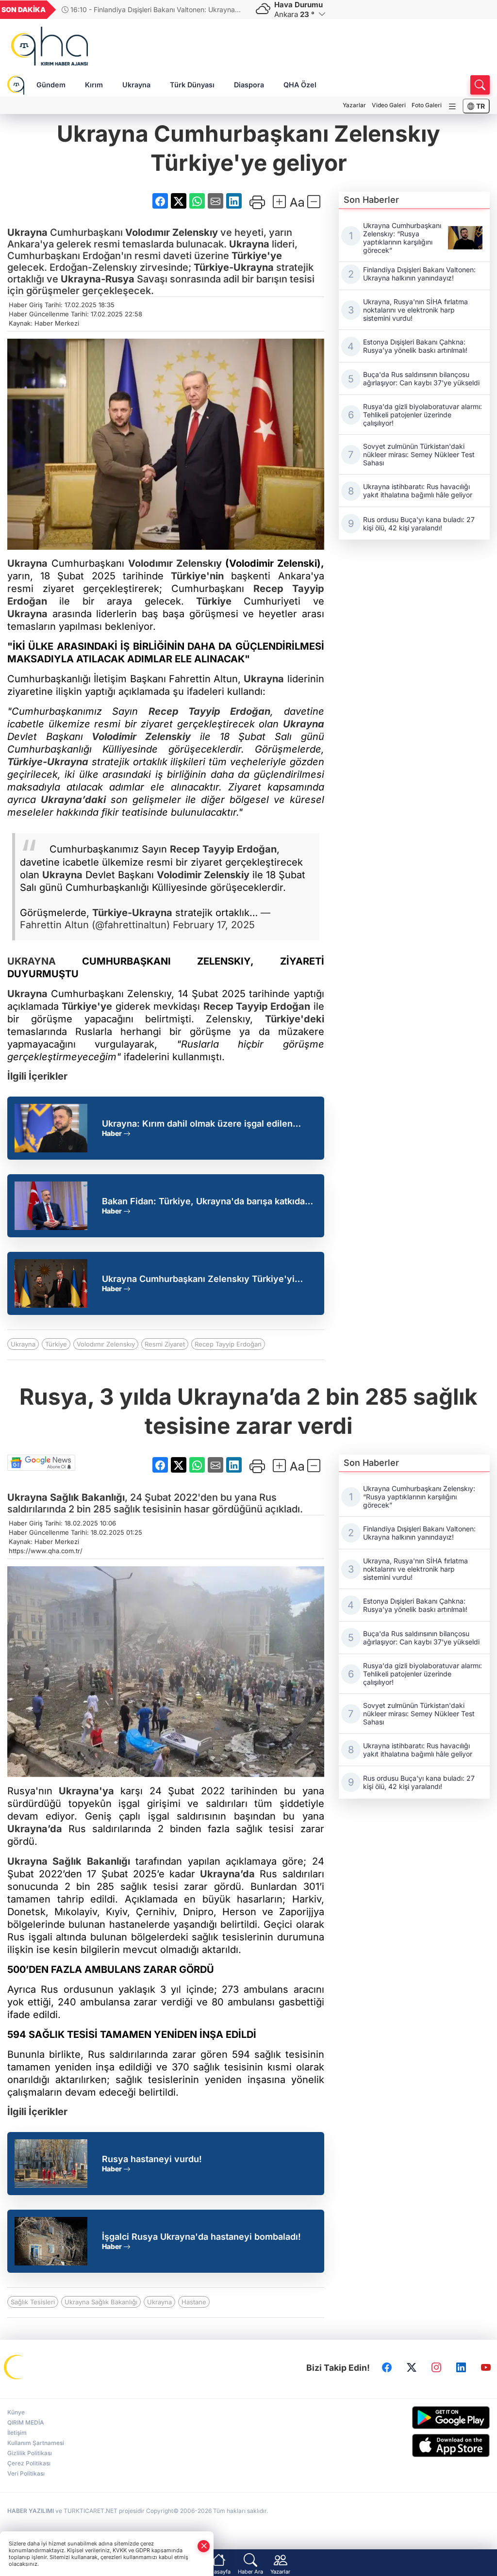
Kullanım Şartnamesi (36, 2443)
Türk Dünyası (192, 85)
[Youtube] (486, 2368)
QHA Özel (300, 85)
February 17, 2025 (214, 925)
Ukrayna (136, 85)
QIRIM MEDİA (26, 2422)
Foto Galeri (427, 105)
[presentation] (233, 10)
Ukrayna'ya (86, 1791)
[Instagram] (436, 2368)
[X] (412, 2368)
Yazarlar (354, 105)
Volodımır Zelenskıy (172, 232)
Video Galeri (389, 105)
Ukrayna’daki (73, 800)
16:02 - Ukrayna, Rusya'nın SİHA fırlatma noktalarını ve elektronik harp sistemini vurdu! (153, 9)
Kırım (94, 85)
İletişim (17, 2433)
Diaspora (249, 85)
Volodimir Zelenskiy (141, 737)
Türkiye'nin (197, 576)
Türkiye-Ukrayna (234, 267)
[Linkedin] (461, 2368)
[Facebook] (387, 2368)
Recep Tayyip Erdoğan (210, 711)
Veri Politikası (26, 2473)
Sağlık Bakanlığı (86, 1497)
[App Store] (435, 2445)
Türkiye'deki (295, 1019)
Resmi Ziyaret (165, 1344)
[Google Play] (435, 2418)
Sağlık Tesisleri (33, 2302)
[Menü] (452, 107)
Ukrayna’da (35, 1829)
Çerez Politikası (29, 2463)
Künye (16, 2412)
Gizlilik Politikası (30, 2453)
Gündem (51, 85)
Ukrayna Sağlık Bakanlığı (101, 2302)
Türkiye (214, 601)
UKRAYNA (32, 961)
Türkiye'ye (257, 256)
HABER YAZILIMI (31, 2511)
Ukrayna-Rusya (98, 279)
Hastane (194, 2302)
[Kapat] (204, 2546)
